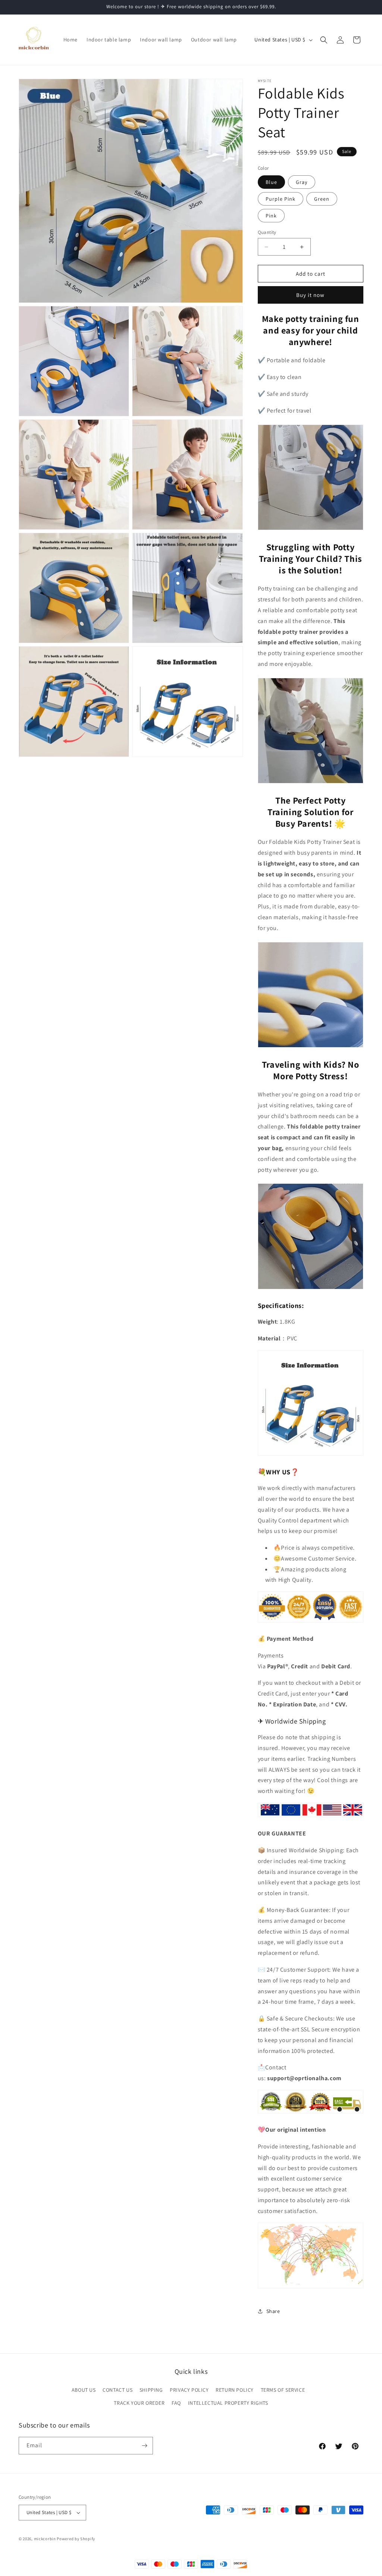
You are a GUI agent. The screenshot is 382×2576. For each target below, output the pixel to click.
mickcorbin (45, 2539)
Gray (302, 182)
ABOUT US (84, 2390)
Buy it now (310, 295)
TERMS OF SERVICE (283, 2390)
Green (322, 199)
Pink (271, 216)
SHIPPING (151, 2390)
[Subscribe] (144, 2446)
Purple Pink (281, 199)
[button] (324, 40)
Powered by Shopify (76, 2539)
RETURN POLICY (235, 2390)
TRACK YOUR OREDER (139, 2403)
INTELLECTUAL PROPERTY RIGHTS (228, 2403)
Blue (271, 182)
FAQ (176, 2403)
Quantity (267, 232)
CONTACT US (118, 2390)
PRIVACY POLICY (189, 2390)
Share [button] (273, 2311)
